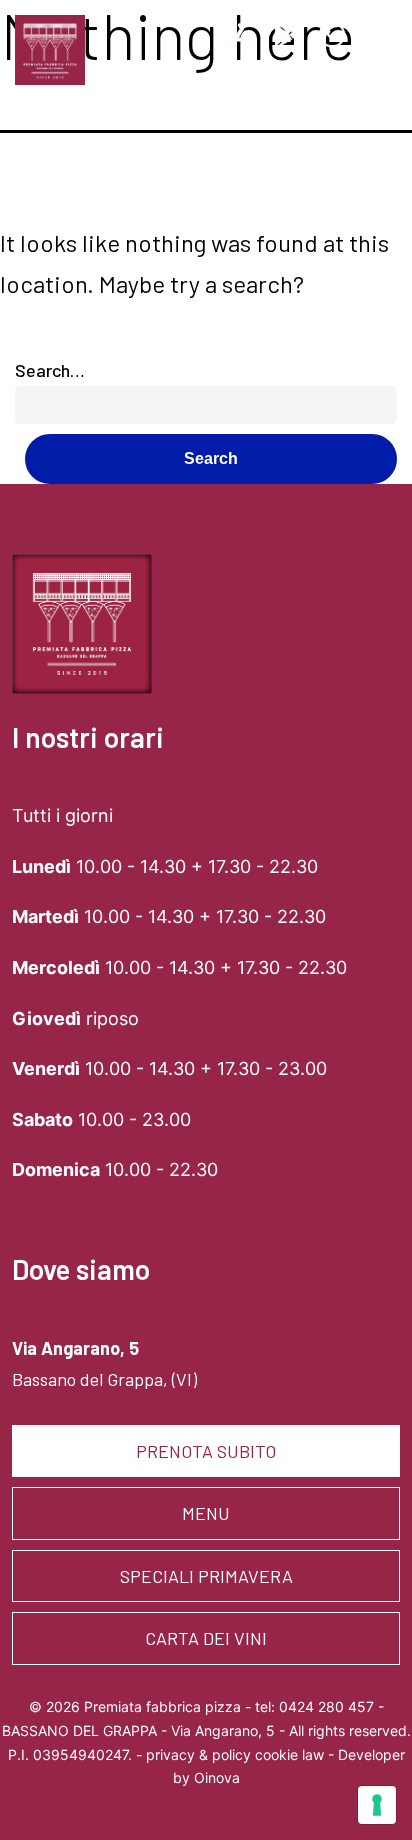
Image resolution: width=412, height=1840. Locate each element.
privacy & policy (198, 1754)
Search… (50, 370)
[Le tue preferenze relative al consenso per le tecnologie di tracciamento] (377, 1805)
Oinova (217, 1777)
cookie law (289, 1754)
